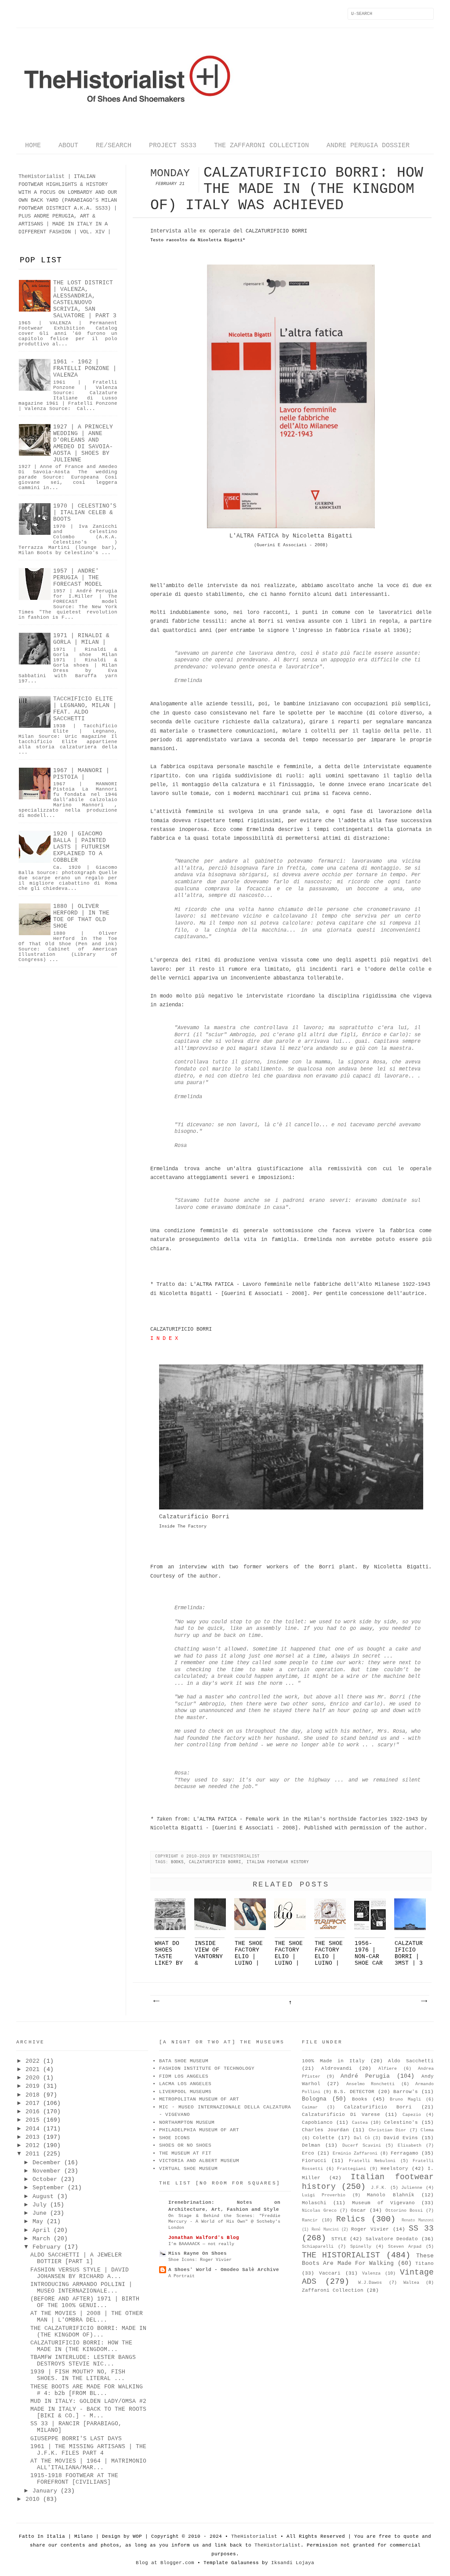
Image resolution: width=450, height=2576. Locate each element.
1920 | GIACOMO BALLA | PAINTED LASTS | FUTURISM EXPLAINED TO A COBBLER (81, 847)
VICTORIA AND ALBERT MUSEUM (199, 2161)
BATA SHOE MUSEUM (184, 2061)
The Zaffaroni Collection (261, 146)
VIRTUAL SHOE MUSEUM (188, 2169)
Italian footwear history (278, 1862)
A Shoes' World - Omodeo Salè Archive (224, 2270)
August (43, 2197)
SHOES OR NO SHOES (185, 2145)
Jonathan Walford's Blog (204, 2238)
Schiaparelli (318, 2247)
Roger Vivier (370, 2229)
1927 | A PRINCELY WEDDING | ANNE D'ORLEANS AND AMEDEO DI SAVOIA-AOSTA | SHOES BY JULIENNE (83, 443)
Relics (351, 2219)
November (47, 2171)
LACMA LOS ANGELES (185, 2084)
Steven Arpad (405, 2247)
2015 (33, 2120)
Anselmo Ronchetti (370, 2084)
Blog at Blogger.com (165, 2563)
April (41, 2230)
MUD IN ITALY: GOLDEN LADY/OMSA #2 (88, 2401)
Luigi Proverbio (324, 2195)
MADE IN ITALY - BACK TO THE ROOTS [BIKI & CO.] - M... (88, 2413)
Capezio (412, 2115)
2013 (33, 2137)
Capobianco (317, 2122)
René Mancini (325, 2230)
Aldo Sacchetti (411, 2061)
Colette (324, 2138)
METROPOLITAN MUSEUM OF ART (199, 2099)
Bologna (314, 2099)
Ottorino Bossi (404, 2211)
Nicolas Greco (319, 2211)
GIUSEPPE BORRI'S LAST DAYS (76, 2439)
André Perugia (365, 2076)
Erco (308, 2153)
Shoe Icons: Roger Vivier (200, 2260)
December (47, 2163)
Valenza (371, 2273)
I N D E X (164, 1339)
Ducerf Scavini (362, 2146)
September (48, 2188)
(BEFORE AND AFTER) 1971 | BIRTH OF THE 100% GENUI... (85, 2302)
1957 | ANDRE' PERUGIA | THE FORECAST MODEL (78, 578)
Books (178, 1862)
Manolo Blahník (390, 2195)
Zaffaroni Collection (333, 2290)
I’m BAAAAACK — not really (201, 2244)
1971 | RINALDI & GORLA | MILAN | (81, 639)
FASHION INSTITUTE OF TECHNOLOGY (207, 2068)
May (38, 2222)
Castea (360, 2123)
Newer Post (156, 2001)
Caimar (310, 2107)
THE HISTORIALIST (341, 2255)
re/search (114, 146)
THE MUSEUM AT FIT (185, 2153)
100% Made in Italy (333, 2061)
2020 (33, 2078)
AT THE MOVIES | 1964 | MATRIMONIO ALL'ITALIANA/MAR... (88, 2464)
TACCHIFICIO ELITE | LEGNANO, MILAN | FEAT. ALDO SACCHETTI (85, 709)
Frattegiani (352, 2169)
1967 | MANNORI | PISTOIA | (81, 774)
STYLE (339, 2239)
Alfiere (388, 2069)
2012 (33, 2146)
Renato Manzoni (418, 2220)
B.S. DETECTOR (354, 2092)
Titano (425, 2264)
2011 (33, 2154)
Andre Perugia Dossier (368, 146)
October (45, 2179)
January (45, 2491)
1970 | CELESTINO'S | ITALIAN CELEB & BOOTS (85, 513)
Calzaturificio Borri (215, 1862)
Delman (311, 2145)
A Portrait (181, 2276)
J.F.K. (379, 2188)
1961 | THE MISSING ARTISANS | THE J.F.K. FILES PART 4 (88, 2450)
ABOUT (68, 146)
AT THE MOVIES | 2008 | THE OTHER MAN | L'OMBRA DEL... (87, 2317)
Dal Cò (362, 2138)
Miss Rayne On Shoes (198, 2253)
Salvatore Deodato (392, 2239)
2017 (33, 2103)
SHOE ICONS (174, 2138)
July (40, 2205)
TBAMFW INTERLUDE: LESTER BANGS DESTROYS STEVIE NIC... (83, 2361)
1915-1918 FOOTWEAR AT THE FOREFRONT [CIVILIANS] (74, 2479)
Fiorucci (314, 2161)
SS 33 (421, 2228)
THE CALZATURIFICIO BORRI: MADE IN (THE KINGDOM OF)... (88, 2332)
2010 (33, 2499)
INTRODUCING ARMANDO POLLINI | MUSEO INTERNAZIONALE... (81, 2288)
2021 (33, 2070)
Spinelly (361, 2247)
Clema (427, 2130)
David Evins (401, 2138)
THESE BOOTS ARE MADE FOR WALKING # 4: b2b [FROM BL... (87, 2390)
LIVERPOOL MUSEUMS (185, 2092)
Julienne (412, 2188)
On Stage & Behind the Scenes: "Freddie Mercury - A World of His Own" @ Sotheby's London (224, 2222)
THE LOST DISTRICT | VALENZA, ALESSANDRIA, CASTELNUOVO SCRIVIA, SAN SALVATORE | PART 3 (85, 299)
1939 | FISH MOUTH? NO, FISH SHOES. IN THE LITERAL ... (78, 2375)
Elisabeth (410, 2146)
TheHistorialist (254, 2536)
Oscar (358, 2210)
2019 (33, 2086)
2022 (33, 2061)
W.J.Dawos (370, 2283)
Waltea (411, 2283)
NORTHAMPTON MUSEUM (187, 2122)
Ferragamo (405, 2153)
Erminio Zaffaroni (355, 2153)
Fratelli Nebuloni (372, 2161)
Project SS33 (173, 146)
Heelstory (394, 2169)
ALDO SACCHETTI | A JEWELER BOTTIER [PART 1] (76, 2258)
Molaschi (314, 2203)
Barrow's (406, 2092)
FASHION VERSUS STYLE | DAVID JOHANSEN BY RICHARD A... (80, 2273)
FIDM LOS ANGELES (184, 2076)
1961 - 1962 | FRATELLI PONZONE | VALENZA (85, 368)
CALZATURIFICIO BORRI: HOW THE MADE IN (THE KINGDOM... (81, 2346)
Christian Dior (388, 2130)
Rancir (310, 2220)
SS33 (102, 208)
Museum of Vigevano (383, 2203)
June (40, 2213)
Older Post (424, 2001)
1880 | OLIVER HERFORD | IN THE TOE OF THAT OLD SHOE (81, 916)
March (41, 2239)
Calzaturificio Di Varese (341, 2115)
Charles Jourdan (325, 2130)
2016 (33, 2112)
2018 (33, 2095)
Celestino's (401, 2122)
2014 (33, 2129)
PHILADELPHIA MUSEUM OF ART (199, 2130)
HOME (33, 146)
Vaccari (330, 2273)
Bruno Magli (405, 2099)
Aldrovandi (337, 2068)
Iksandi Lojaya (293, 2563)
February (47, 2247)
